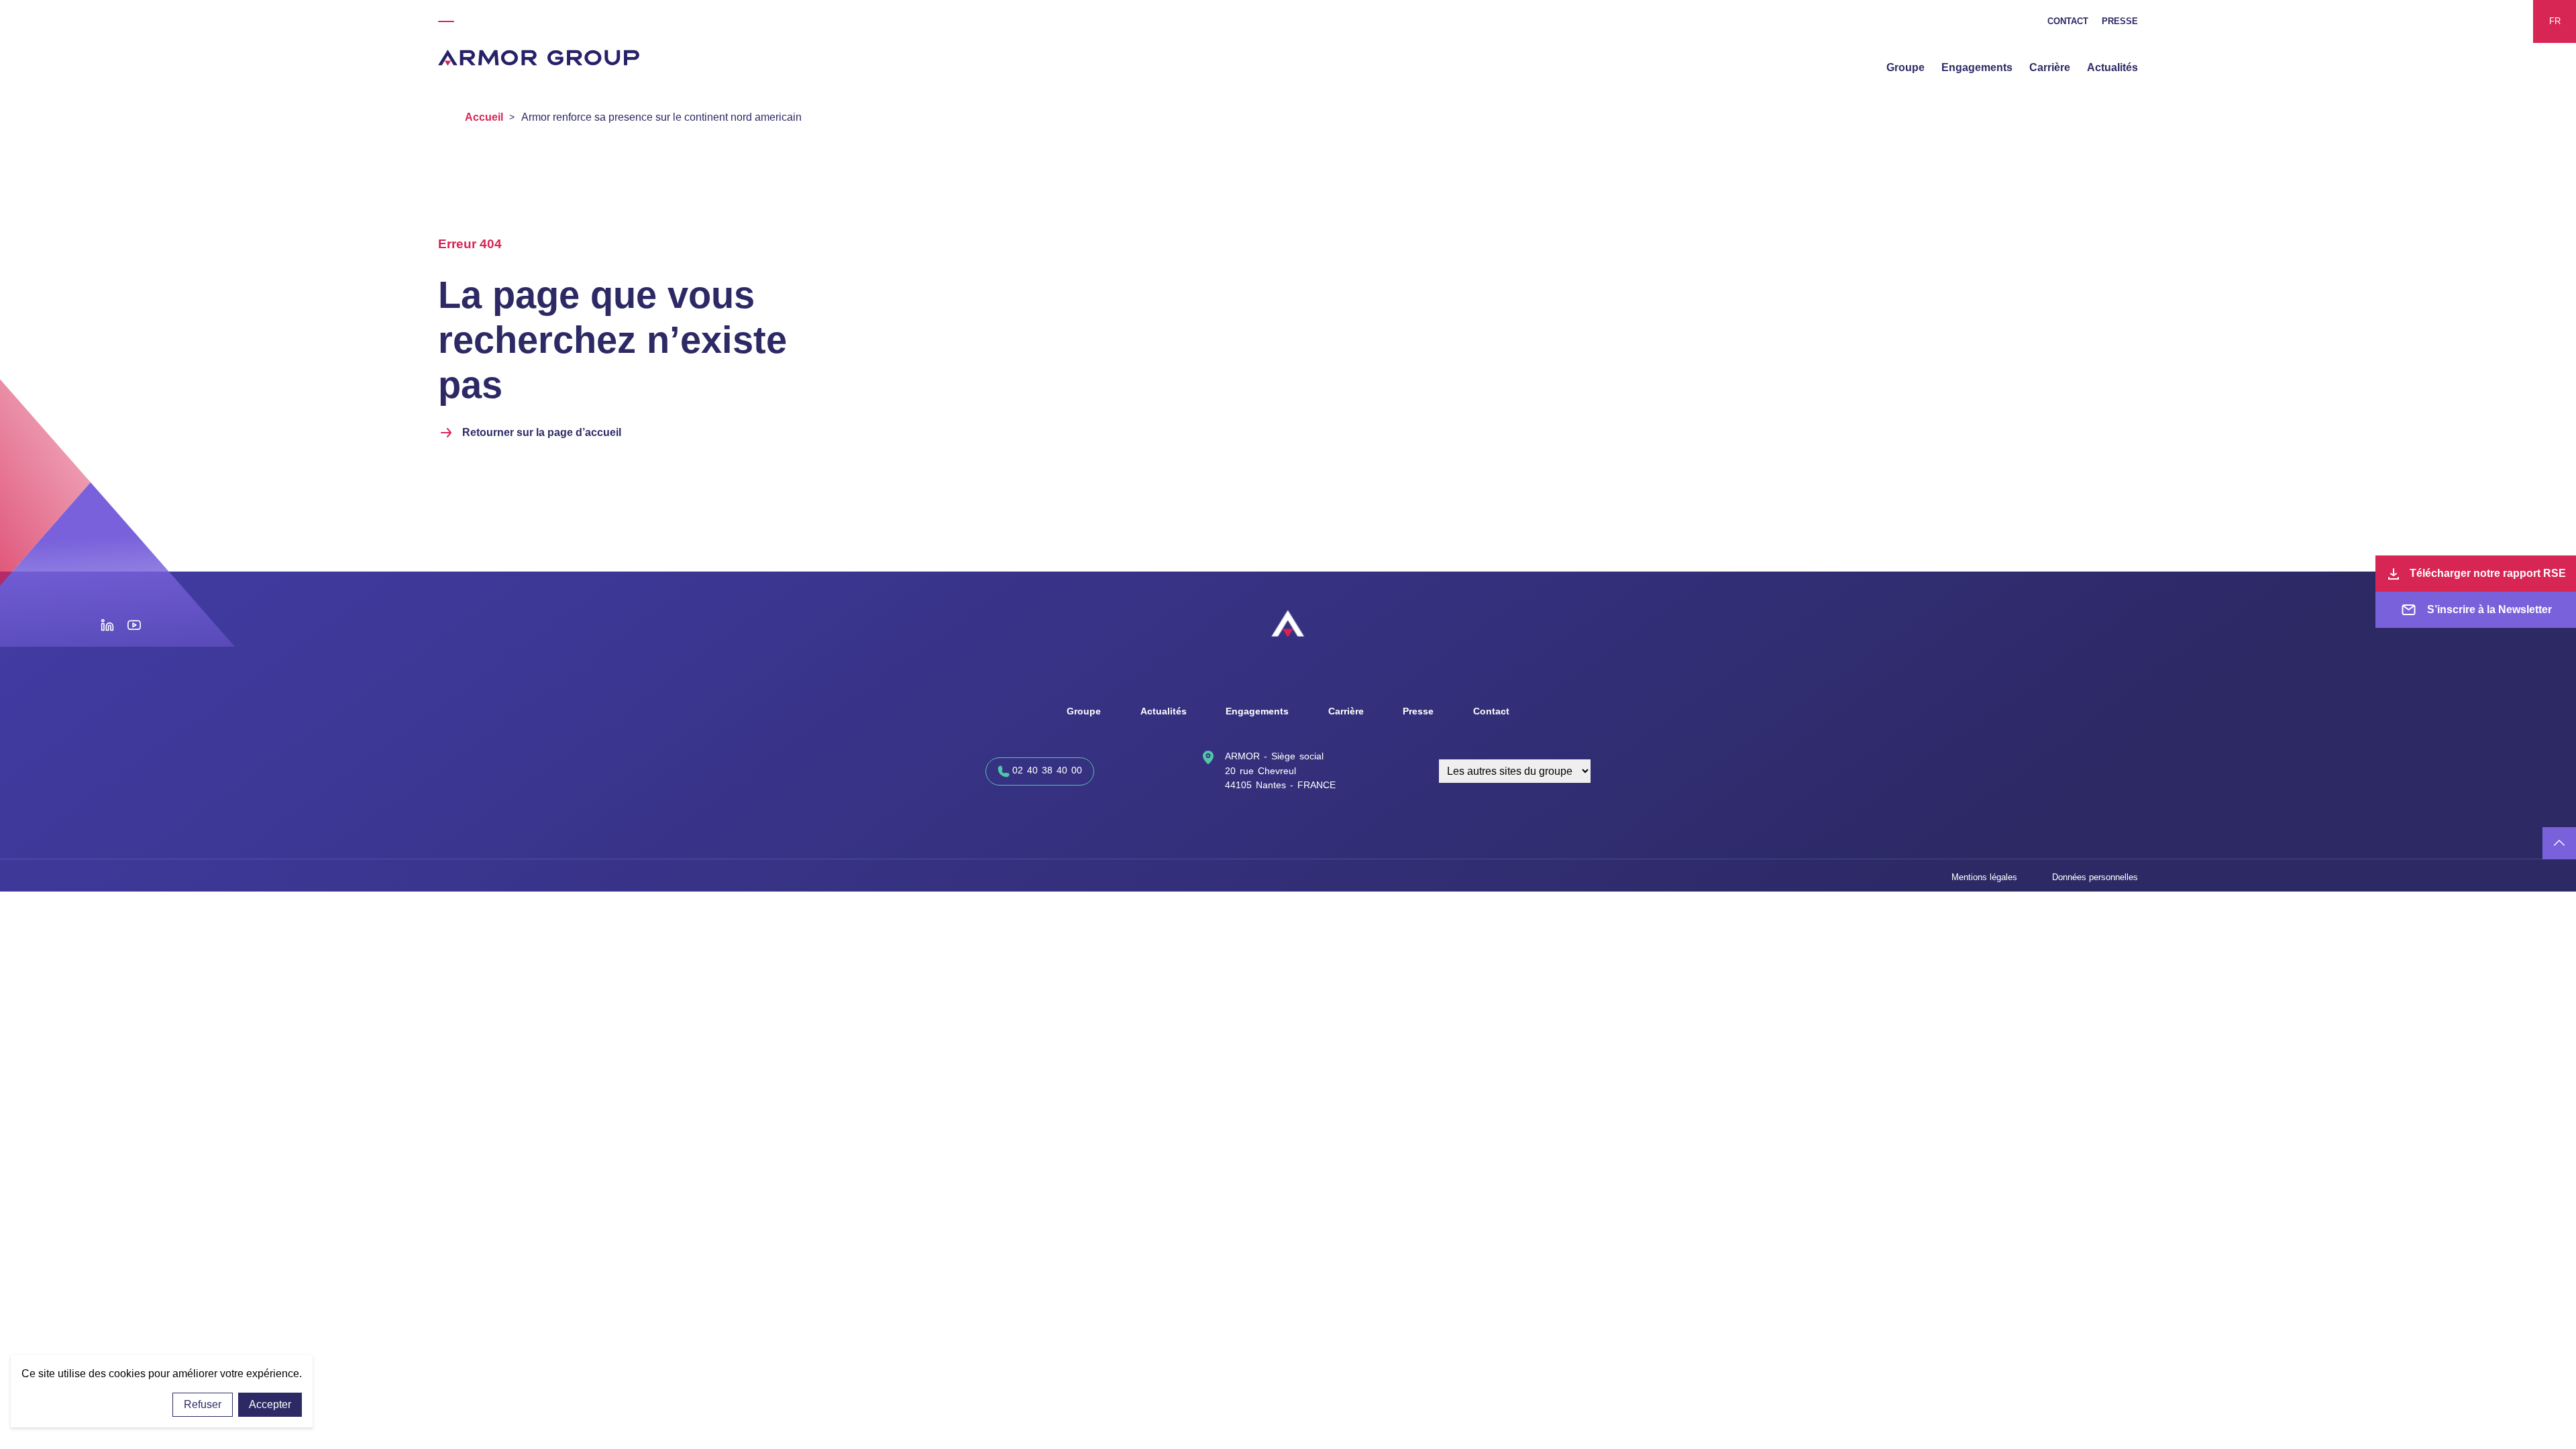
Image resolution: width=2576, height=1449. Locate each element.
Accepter (270, 1404)
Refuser (203, 1404)
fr (2555, 21)
